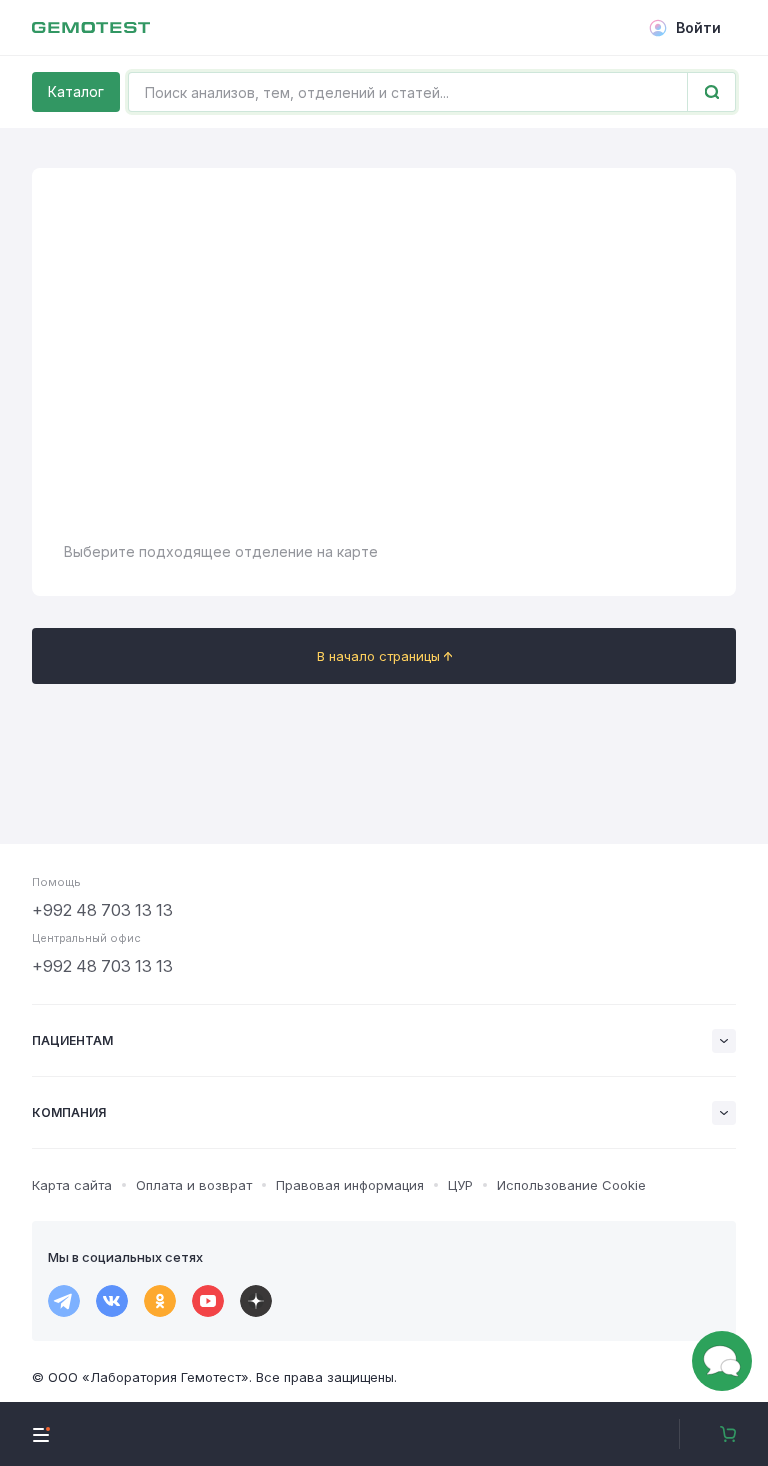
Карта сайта (72, 1185)
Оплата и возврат (194, 1185)
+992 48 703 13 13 (102, 910)
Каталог (76, 91)
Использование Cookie (571, 1185)
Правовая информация (350, 1185)
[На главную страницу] (91, 28)
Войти (698, 27)
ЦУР (460, 1185)
